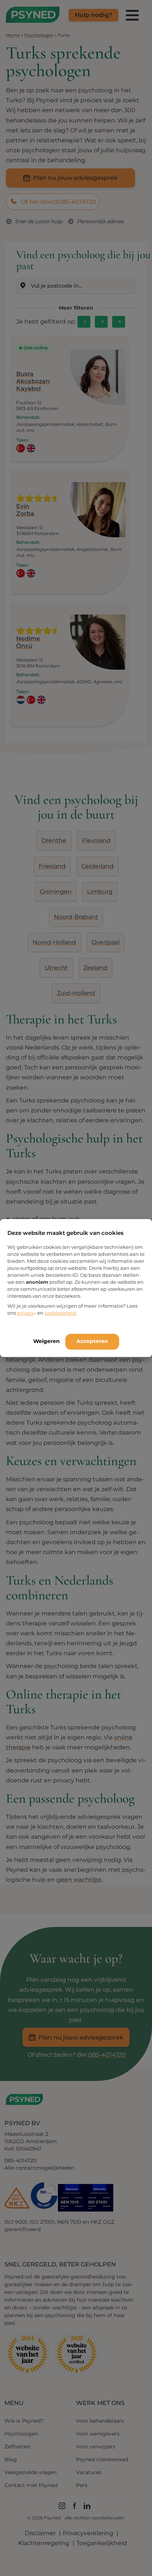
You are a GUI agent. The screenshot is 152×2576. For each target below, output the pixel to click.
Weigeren (46, 1341)
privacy (26, 1313)
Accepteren (92, 1341)
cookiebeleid (60, 1313)
